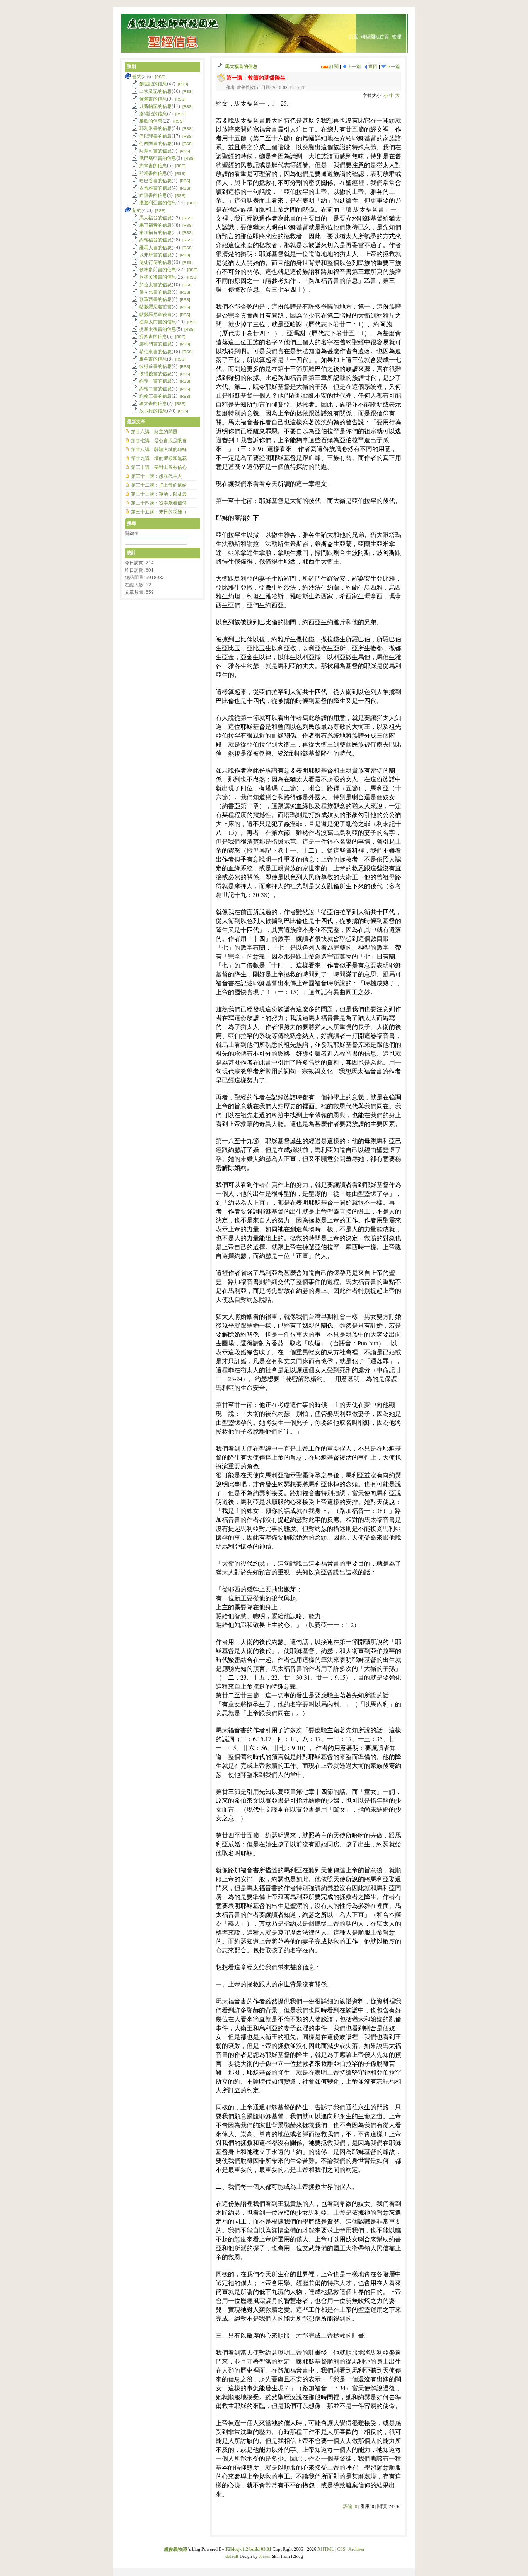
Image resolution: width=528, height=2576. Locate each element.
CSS (341, 2549)
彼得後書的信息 (155, 374)
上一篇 (354, 67)
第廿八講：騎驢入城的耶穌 (159, 450)
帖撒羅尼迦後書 (155, 315)
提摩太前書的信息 (158, 322)
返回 (372, 67)
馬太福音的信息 (241, 67)
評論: (350, 2506)
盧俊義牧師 (175, 2549)
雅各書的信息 (153, 359)
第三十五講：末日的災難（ (159, 512)
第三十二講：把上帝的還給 (159, 485)
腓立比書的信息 (155, 292)
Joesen (265, 2556)
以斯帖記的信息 (155, 106)
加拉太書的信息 (155, 285)
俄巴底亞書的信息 (158, 158)
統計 (131, 553)
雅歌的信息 (151, 121)
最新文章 (136, 422)
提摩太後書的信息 (158, 329)
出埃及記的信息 (155, 91)
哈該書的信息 (153, 195)
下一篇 (393, 67)
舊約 (137, 77)
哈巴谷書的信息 (155, 181)
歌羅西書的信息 (155, 299)
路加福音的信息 (155, 232)
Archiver (356, 2549)
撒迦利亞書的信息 (158, 203)
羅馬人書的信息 (155, 248)
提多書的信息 (153, 337)
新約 (137, 210)
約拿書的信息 (153, 166)
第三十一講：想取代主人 (157, 476)
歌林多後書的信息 (158, 277)
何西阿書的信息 (155, 144)
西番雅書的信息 (155, 188)
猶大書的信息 (153, 403)
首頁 (353, 37)
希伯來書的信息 (155, 352)
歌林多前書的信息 (158, 270)
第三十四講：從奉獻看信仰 (159, 503)
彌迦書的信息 (153, 99)
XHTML (326, 2549)
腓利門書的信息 (155, 344)
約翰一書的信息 (155, 381)
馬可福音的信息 (155, 225)
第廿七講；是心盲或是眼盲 (159, 441)
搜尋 (131, 523)
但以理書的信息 (155, 136)
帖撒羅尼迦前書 (155, 307)
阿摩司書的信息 (155, 151)
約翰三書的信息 (155, 396)
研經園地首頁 (375, 37)
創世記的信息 (153, 84)
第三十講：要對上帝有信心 (159, 467)
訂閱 (333, 67)
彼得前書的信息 (155, 366)
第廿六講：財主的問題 (154, 432)
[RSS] (160, 77)
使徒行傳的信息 (155, 262)
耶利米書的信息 (155, 128)
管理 (397, 37)
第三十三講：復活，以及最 (159, 494)
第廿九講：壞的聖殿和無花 (159, 458)
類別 (131, 67)
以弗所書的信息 (155, 255)
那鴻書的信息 (153, 173)
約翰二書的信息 (155, 389)
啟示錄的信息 (153, 411)
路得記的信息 (153, 114)
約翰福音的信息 (155, 240)
